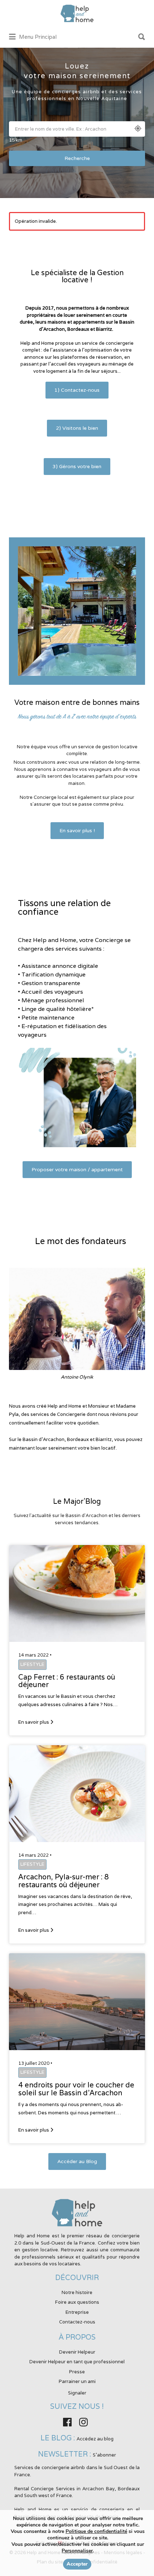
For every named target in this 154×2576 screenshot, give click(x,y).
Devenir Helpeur (77, 2352)
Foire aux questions (77, 2302)
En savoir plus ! (77, 831)
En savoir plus (34, 1722)
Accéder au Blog (77, 2161)
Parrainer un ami (77, 2381)
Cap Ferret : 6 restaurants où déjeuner (67, 1681)
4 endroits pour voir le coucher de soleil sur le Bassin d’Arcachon (76, 2089)
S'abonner (104, 2455)
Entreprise (77, 2312)
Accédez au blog (95, 2439)
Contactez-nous (77, 2322)
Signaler (77, 2393)
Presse (77, 2372)
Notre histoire (77, 2292)
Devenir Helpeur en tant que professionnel (77, 2362)
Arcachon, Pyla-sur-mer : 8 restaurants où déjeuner (64, 1881)
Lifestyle (32, 1664)
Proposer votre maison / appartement (77, 1170)
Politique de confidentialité (96, 2531)
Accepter (77, 2564)
